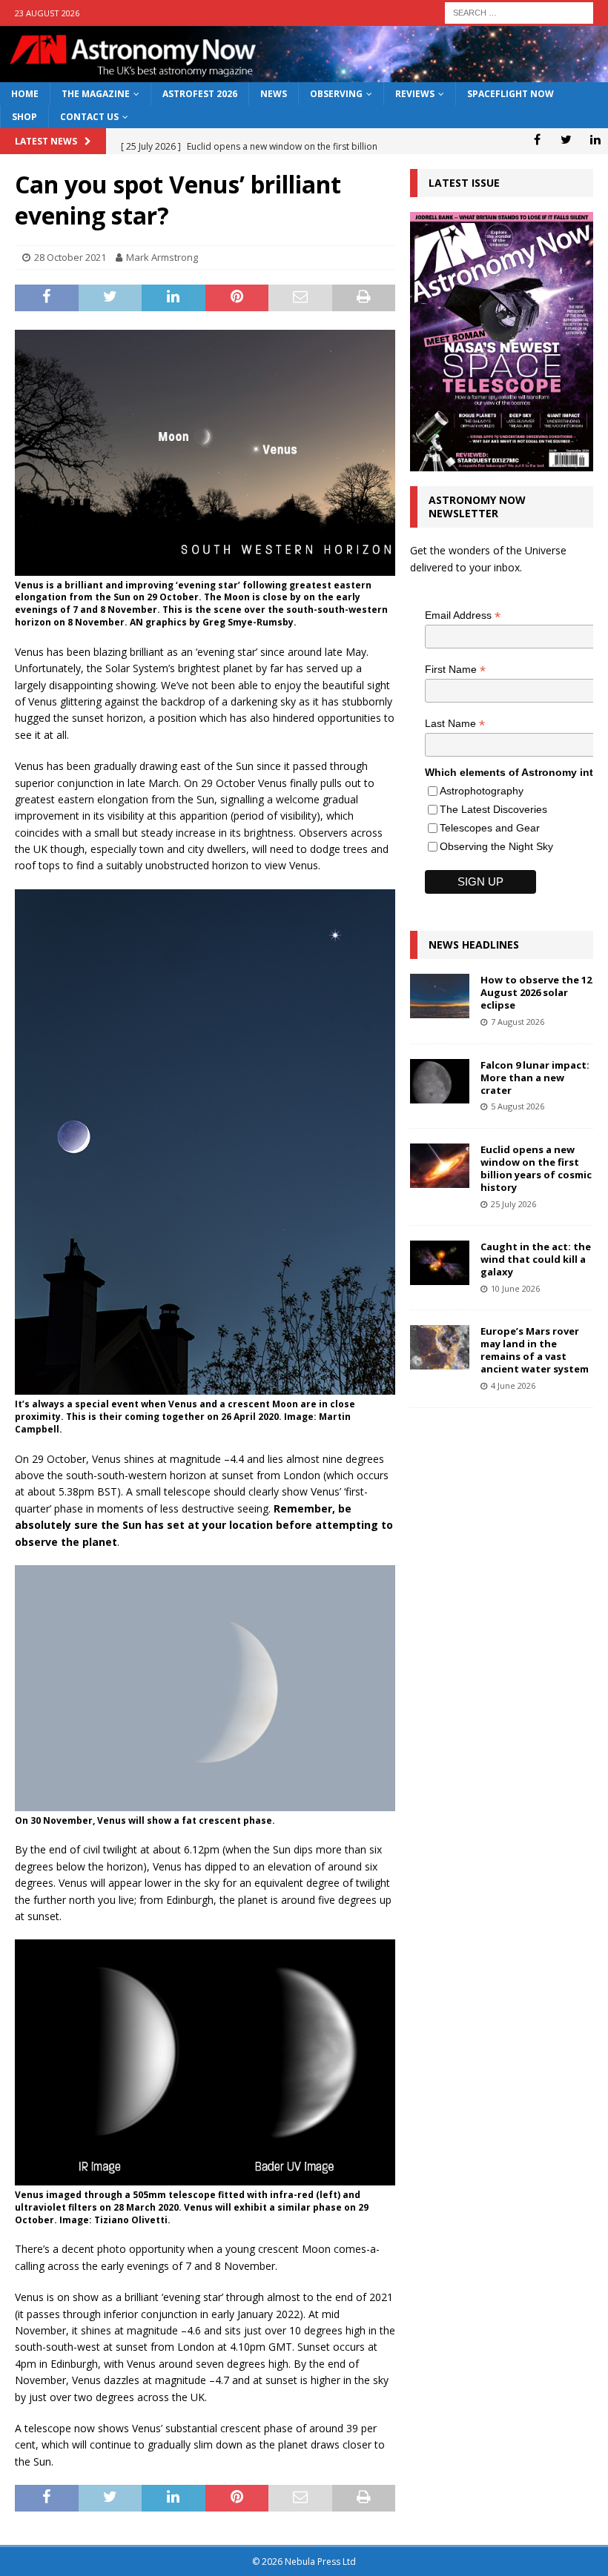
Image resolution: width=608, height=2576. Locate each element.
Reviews (415, 94)
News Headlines (474, 945)
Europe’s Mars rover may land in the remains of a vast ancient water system (535, 1350)
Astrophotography (482, 791)
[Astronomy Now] (304, 74)
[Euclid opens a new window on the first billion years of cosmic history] (440, 1166)
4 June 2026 (513, 1385)
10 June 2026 (515, 1288)
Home (25, 94)
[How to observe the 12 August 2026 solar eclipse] (440, 996)
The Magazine (96, 94)
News (274, 94)
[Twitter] (566, 139)
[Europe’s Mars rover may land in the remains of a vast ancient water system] (440, 1347)
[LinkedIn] (595, 139)
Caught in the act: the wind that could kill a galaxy (536, 1259)
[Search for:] (519, 11)
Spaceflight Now (510, 94)
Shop (24, 117)
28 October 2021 (70, 257)
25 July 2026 (513, 1204)
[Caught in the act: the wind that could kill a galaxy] (440, 1263)
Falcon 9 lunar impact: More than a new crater (535, 1078)
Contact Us (89, 117)
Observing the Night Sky (496, 846)
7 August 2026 (518, 1022)
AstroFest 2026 (200, 94)
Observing (336, 94)
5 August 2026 (518, 1106)
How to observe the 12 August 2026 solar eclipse (536, 992)
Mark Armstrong (162, 257)
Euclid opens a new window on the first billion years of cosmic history (536, 1168)
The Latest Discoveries (493, 809)
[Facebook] (537, 139)
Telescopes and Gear (490, 828)
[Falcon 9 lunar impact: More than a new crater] (440, 1081)
